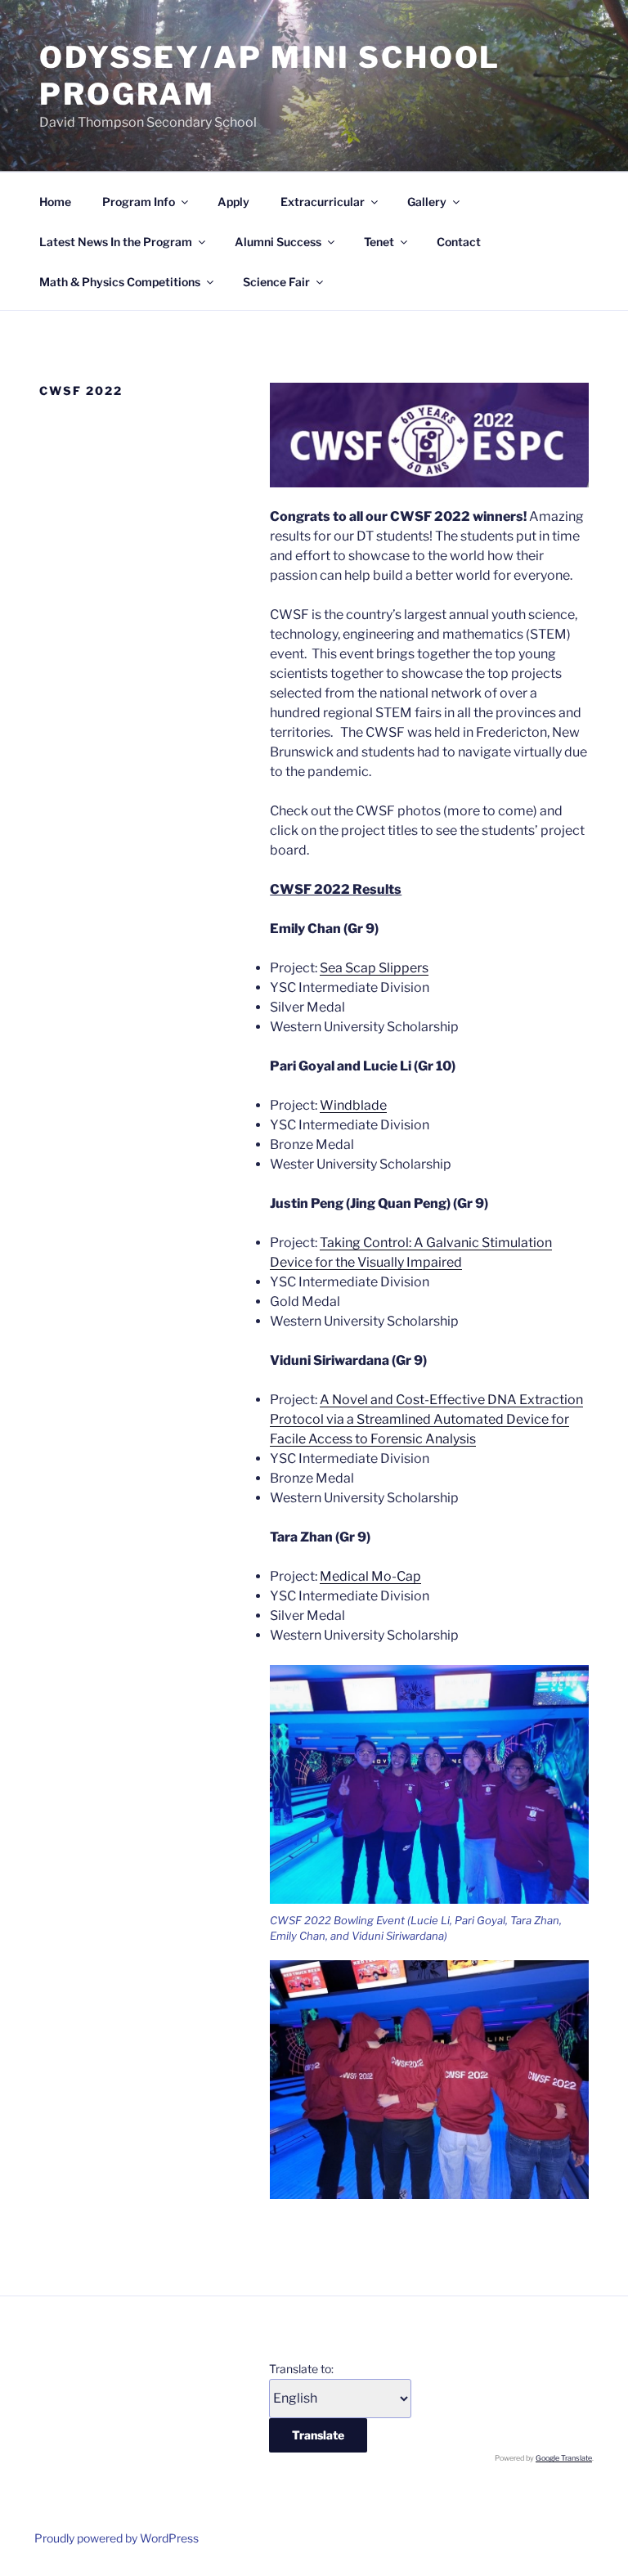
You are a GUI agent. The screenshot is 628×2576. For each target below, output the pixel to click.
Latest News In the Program (116, 242)
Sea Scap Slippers (374, 968)
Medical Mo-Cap (370, 1576)
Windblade (353, 1105)
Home (55, 202)
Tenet (379, 242)
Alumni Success (278, 242)
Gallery (427, 202)
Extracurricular (323, 202)
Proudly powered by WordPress (117, 2538)
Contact (459, 242)
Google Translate (564, 2458)
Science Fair (276, 282)
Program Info (139, 202)
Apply (233, 202)
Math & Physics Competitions (120, 282)
